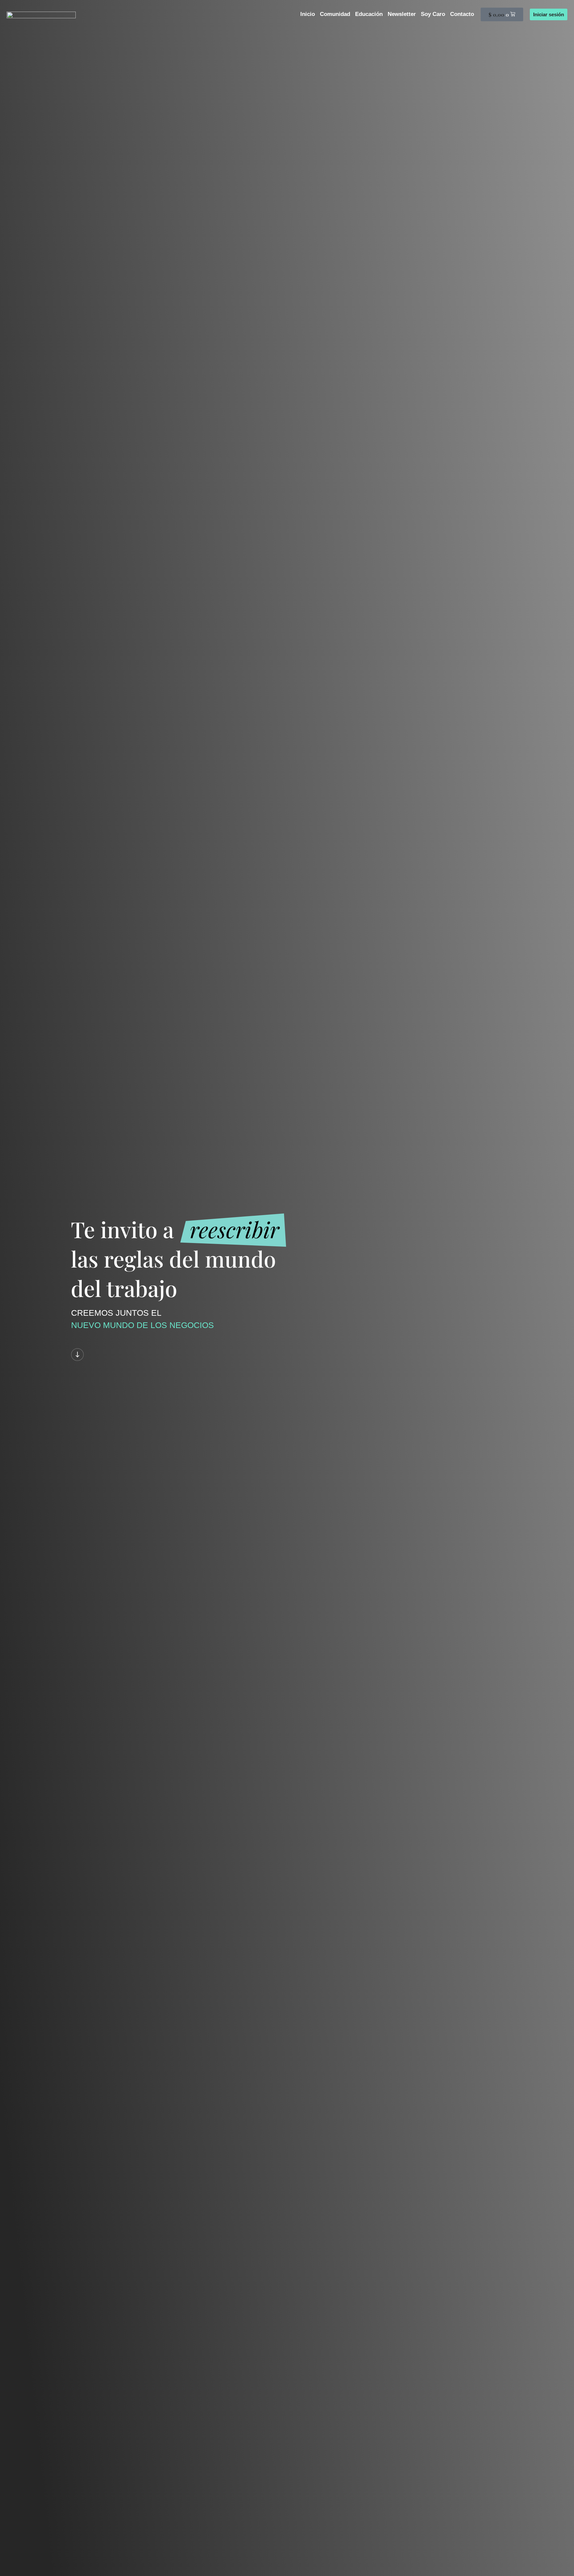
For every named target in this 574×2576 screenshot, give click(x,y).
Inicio (308, 14)
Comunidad (335, 14)
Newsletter (402, 14)
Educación (369, 14)
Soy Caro (433, 14)
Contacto (462, 14)
